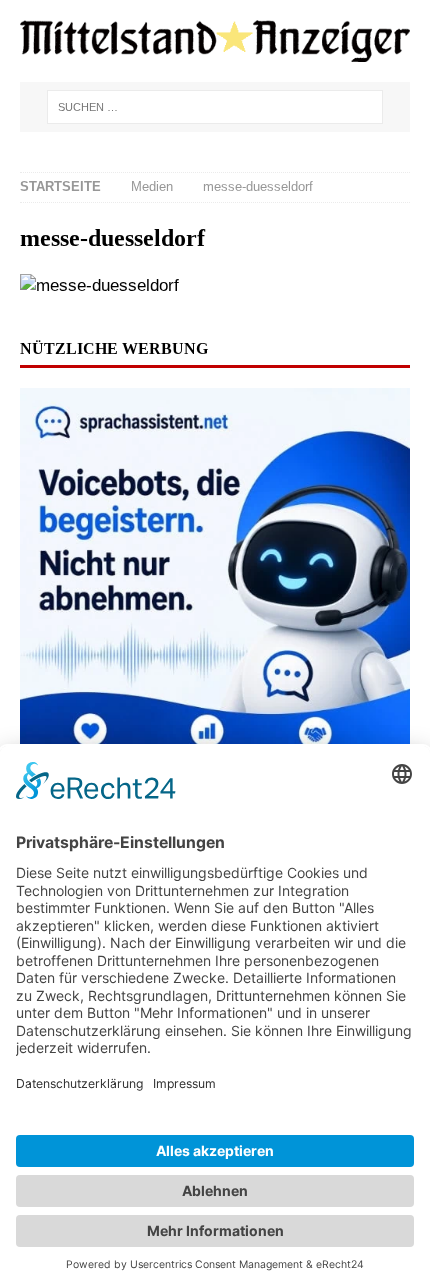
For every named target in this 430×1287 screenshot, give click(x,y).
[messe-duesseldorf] (99, 285)
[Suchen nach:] (215, 107)
